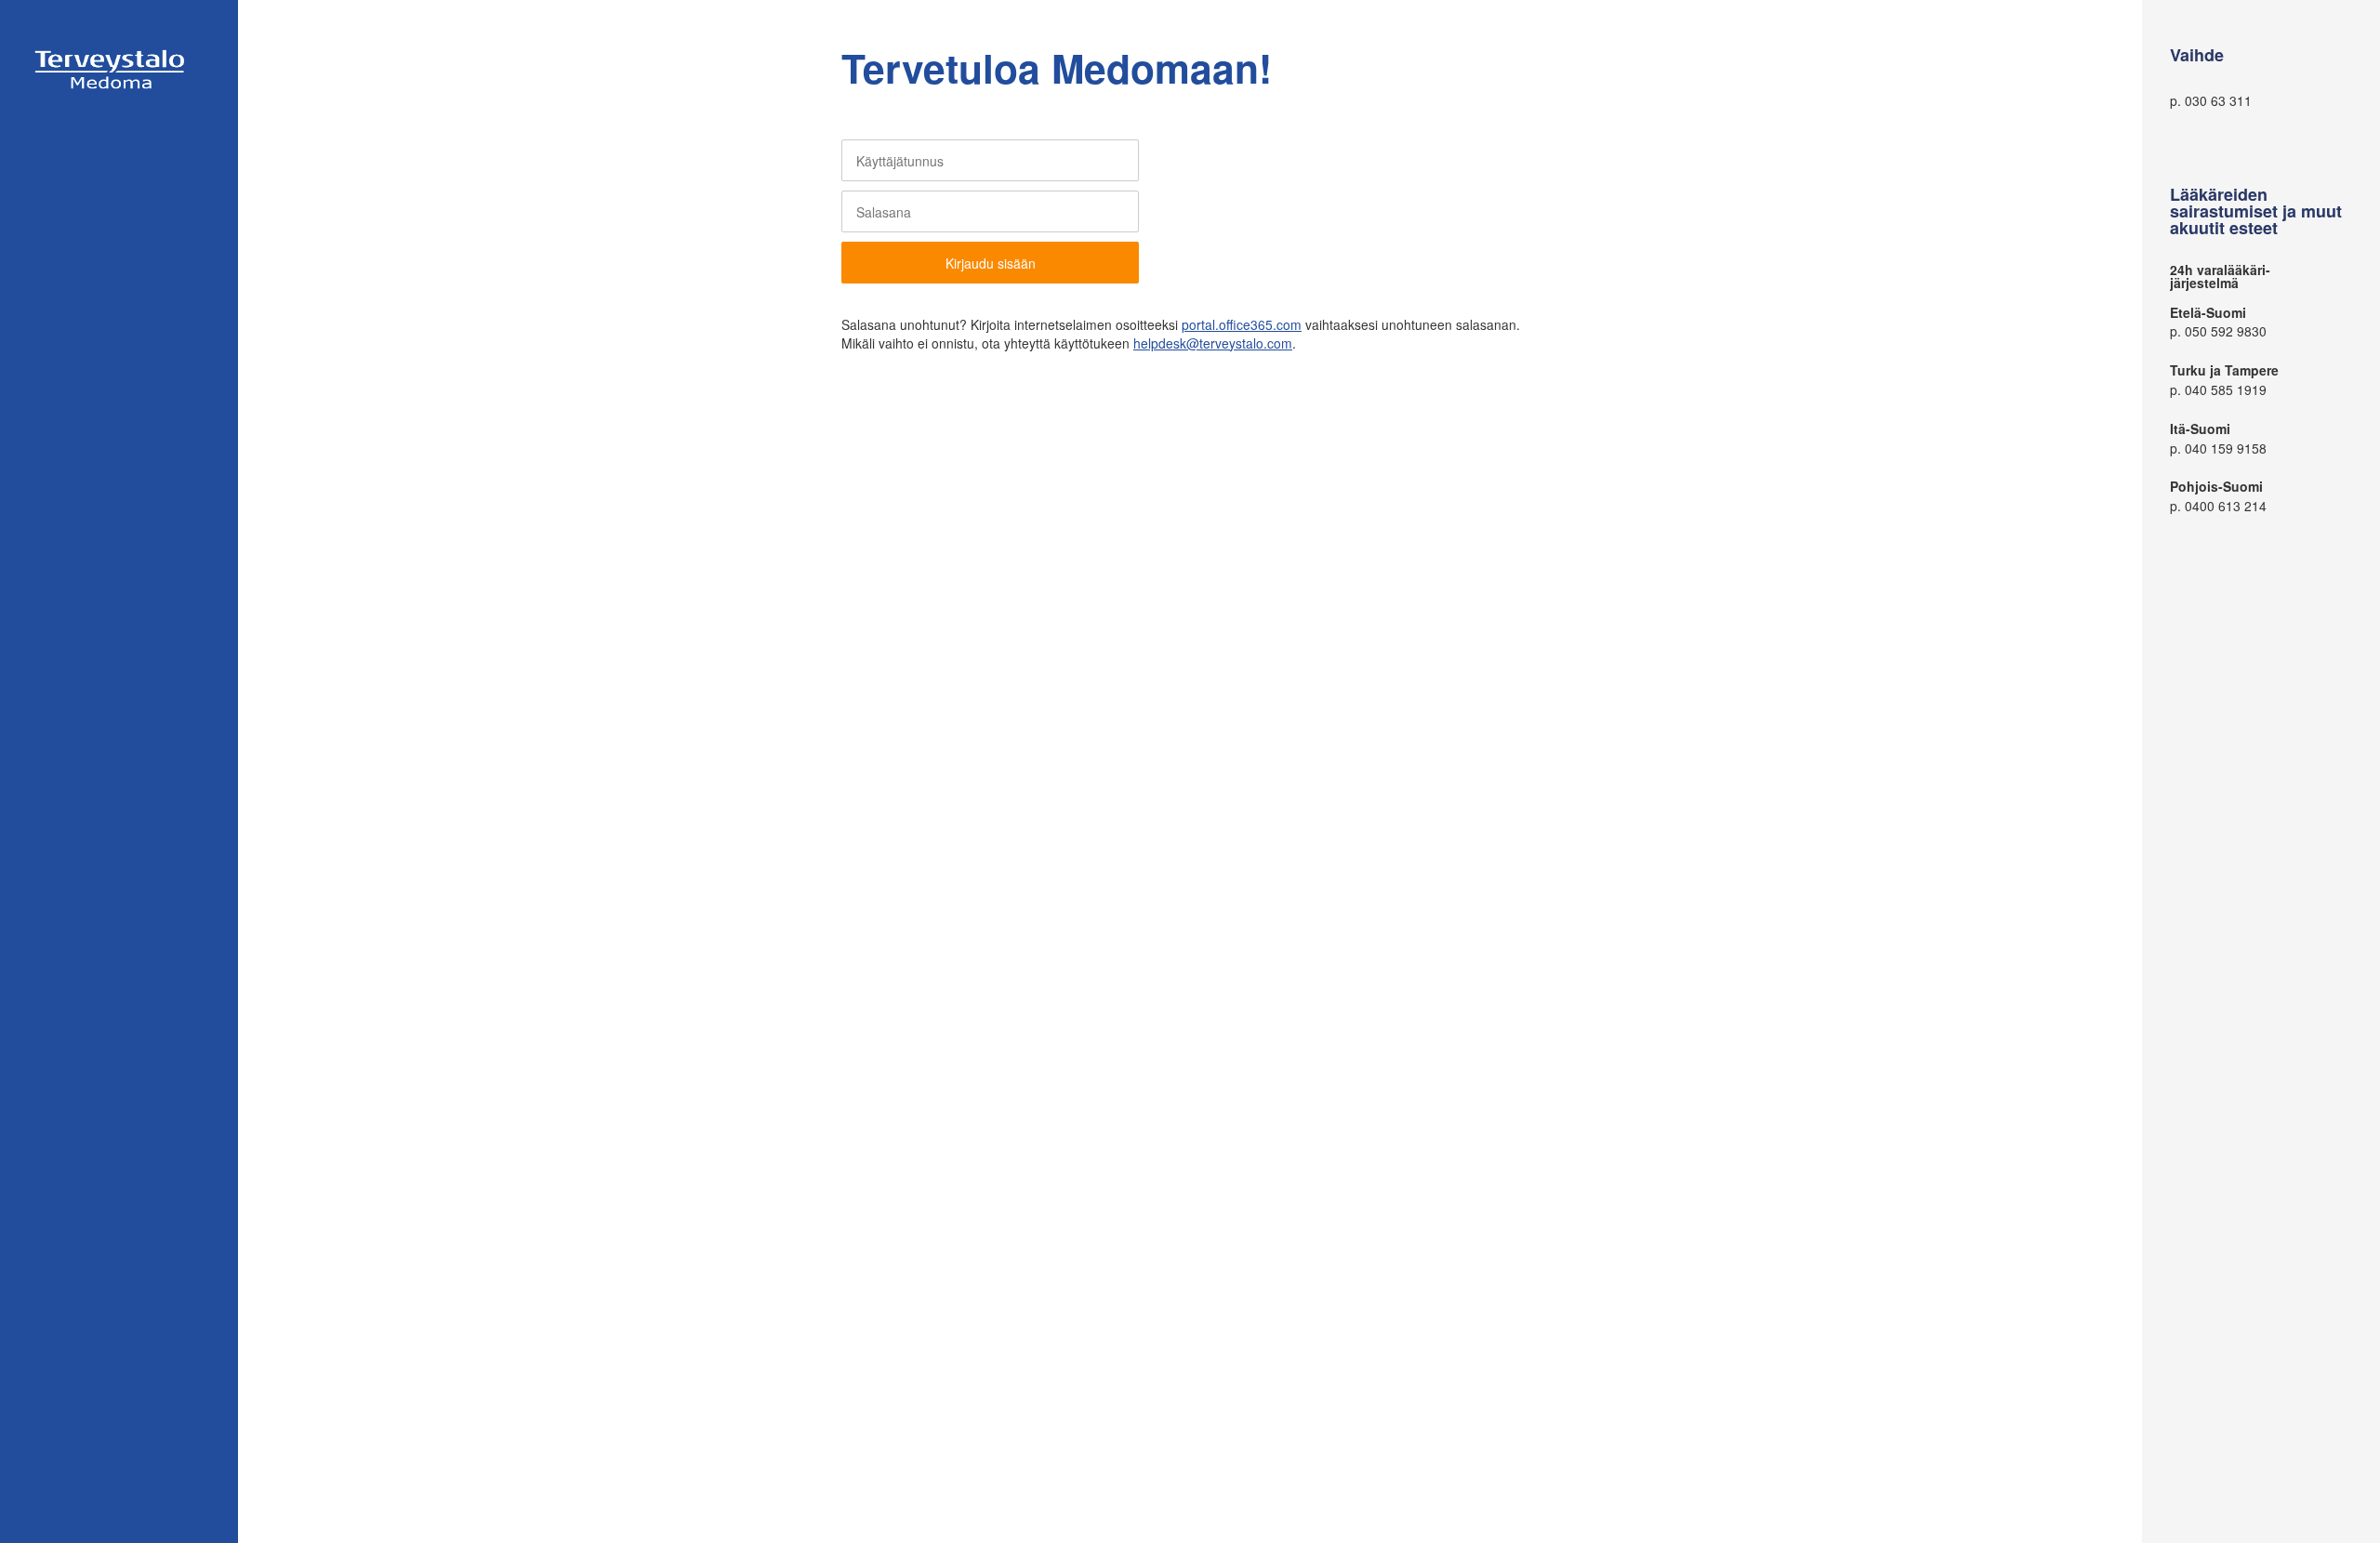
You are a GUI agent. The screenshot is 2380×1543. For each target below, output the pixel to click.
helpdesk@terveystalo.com (1213, 343)
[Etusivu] (111, 89)
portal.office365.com (1242, 324)
